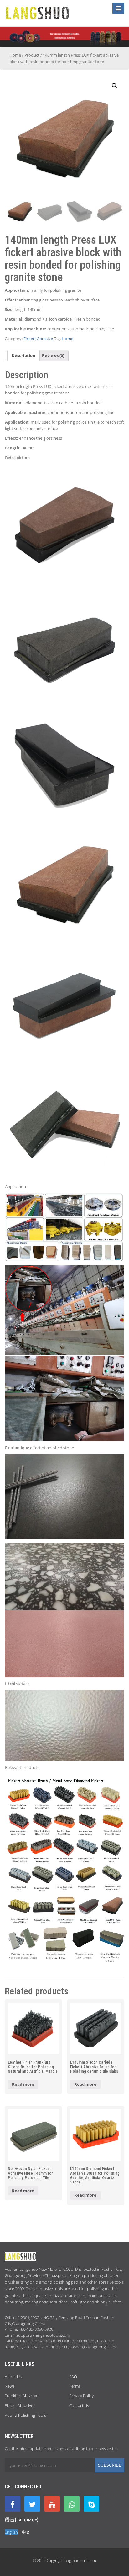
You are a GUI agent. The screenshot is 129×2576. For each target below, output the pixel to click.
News (10, 2386)
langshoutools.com (80, 2560)
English (11, 2532)
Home (15, 55)
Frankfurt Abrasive (21, 2396)
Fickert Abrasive (38, 339)
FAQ (73, 2377)
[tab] (23, 356)
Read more (23, 2084)
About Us (13, 2377)
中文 (26, 2532)
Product (32, 55)
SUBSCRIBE (110, 2465)
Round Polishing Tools (25, 2415)
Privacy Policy (81, 2396)
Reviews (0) (53, 355)
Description (23, 355)
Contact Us (79, 2405)
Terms (75, 2386)
